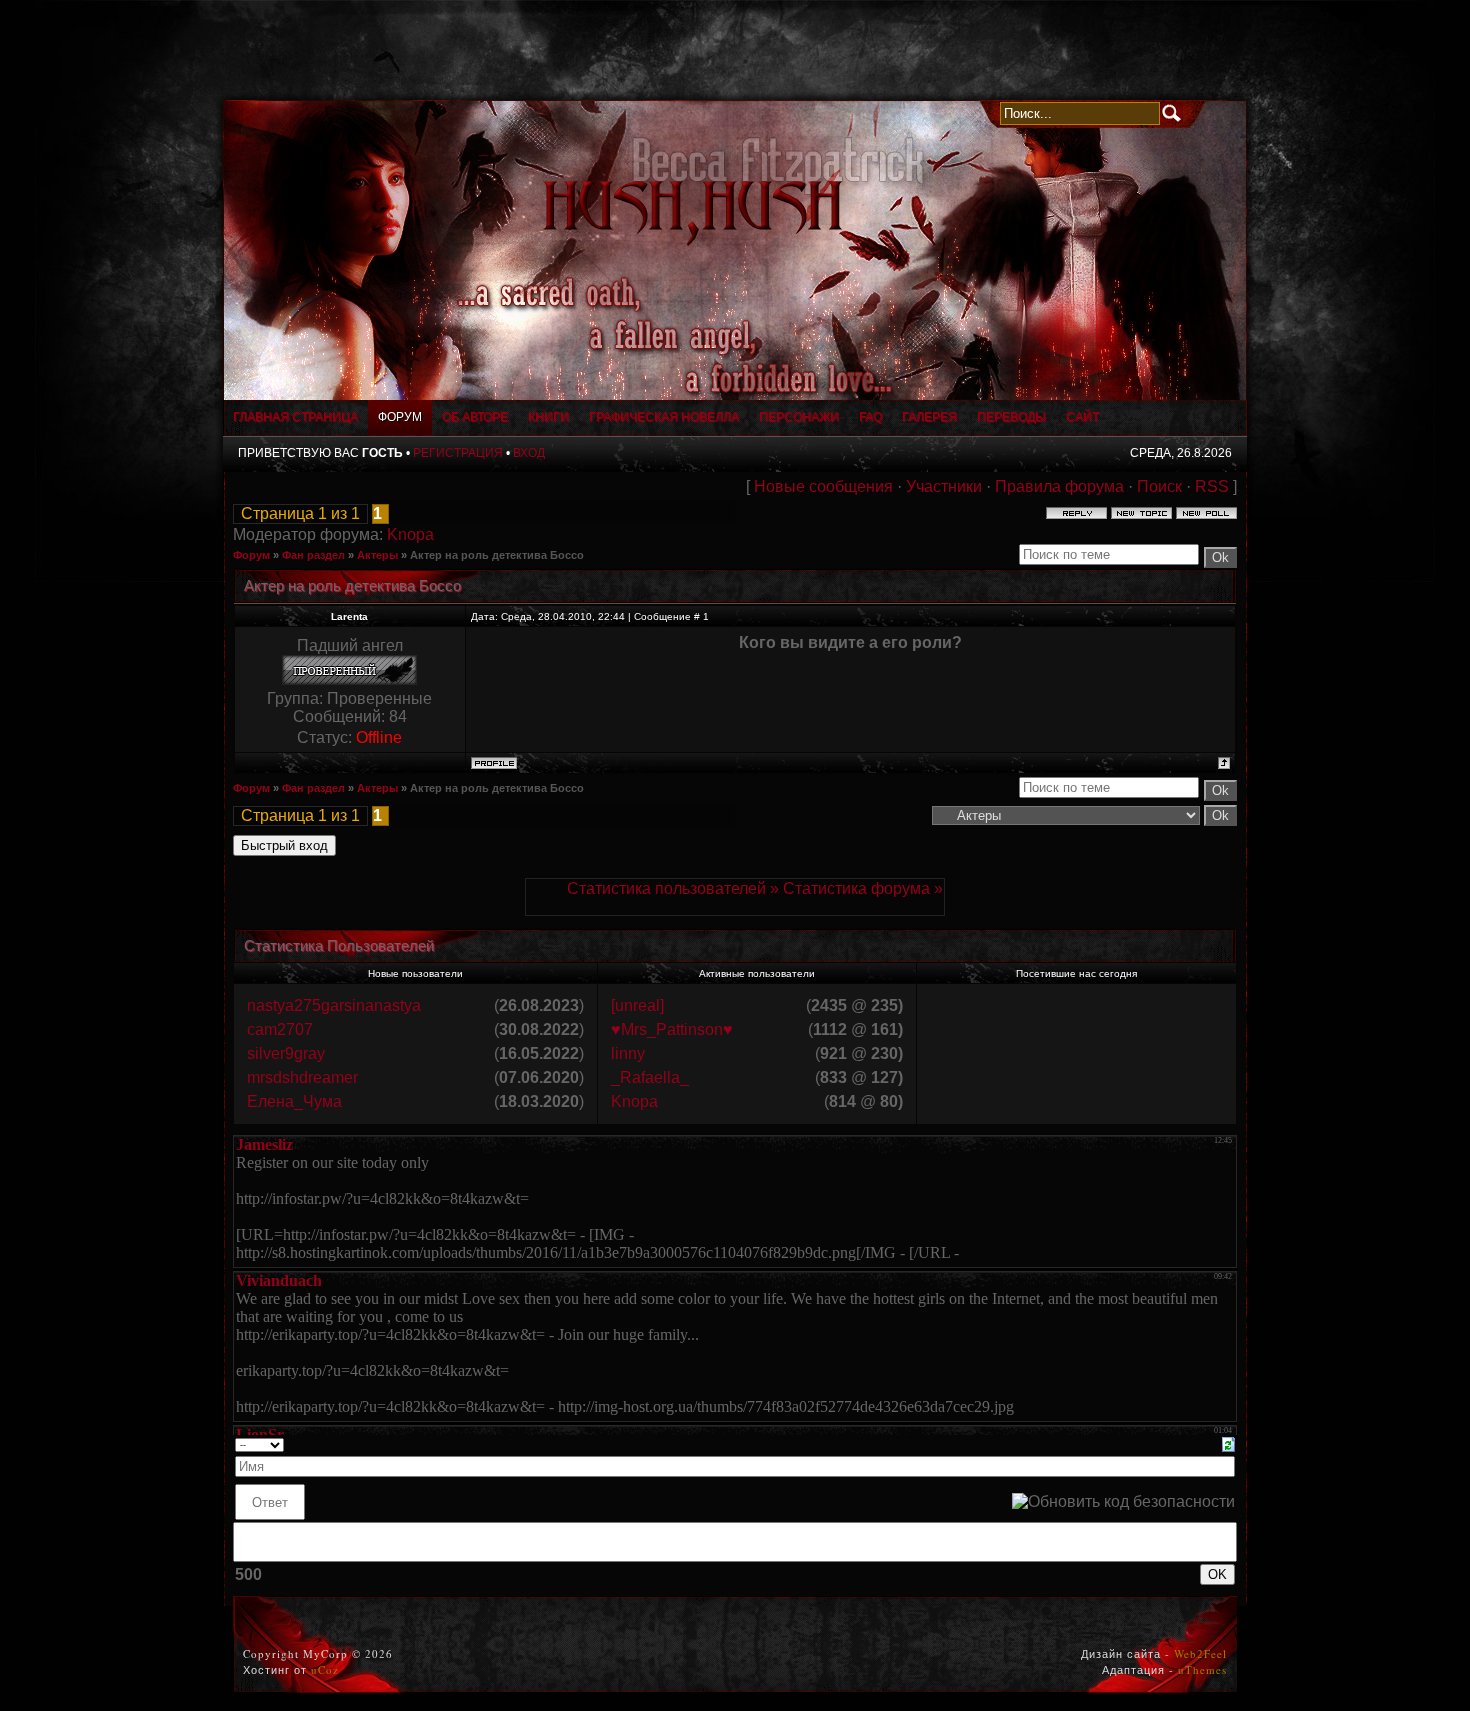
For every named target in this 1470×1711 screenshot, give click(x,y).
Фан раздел (313, 555)
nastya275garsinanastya (334, 1005)
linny (628, 1053)
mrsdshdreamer (302, 1077)
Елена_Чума (294, 1101)
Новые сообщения (823, 486)
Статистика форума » (863, 888)
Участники (944, 486)
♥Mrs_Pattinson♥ (672, 1029)
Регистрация (458, 453)
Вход (529, 453)
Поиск (1159, 486)
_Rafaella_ (650, 1077)
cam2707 (280, 1029)
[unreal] (637, 1005)
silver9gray (286, 1053)
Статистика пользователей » (675, 888)
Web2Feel (1200, 1653)
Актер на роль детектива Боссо (497, 555)
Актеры (377, 555)
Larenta (349, 616)
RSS (1212, 486)
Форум (251, 555)
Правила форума (1059, 486)
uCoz (325, 1669)
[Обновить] (1228, 1443)
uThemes (1202, 1669)
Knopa (410, 534)
